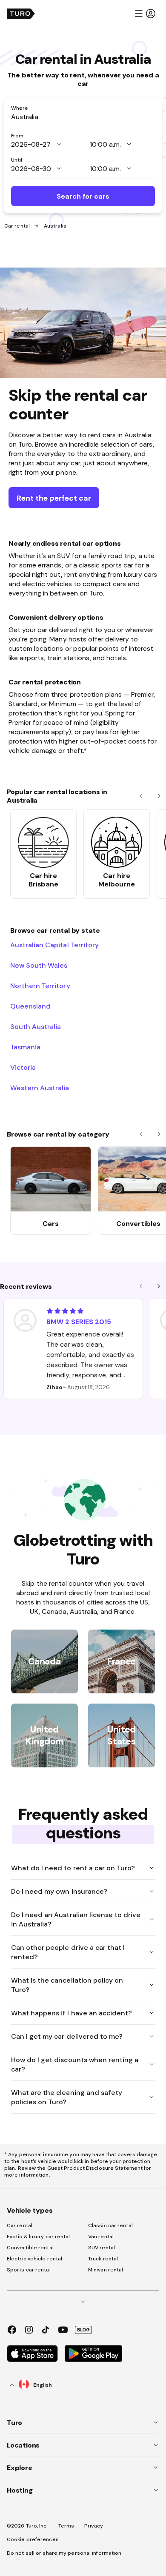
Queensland (30, 1006)
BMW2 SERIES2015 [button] (79, 1322)
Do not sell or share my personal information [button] (64, 2553)
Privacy (94, 2526)
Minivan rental (106, 2270)
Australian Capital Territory (54, 945)
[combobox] (83, 117)
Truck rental (103, 2259)
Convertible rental (30, 2248)
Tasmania (25, 1047)
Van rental (101, 2237)
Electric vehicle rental (34, 2259)
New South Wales (39, 965)
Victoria (23, 1067)
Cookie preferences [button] (33, 2539)
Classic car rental (110, 2226)
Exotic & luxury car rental (39, 2237)
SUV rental (102, 2248)
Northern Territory (40, 986)
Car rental (17, 226)
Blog (83, 2330)
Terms (66, 2526)
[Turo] (21, 14)
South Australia (36, 1026)
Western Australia (40, 1088)
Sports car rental (29, 2270)
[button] (145, 14)
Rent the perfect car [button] (54, 498)
